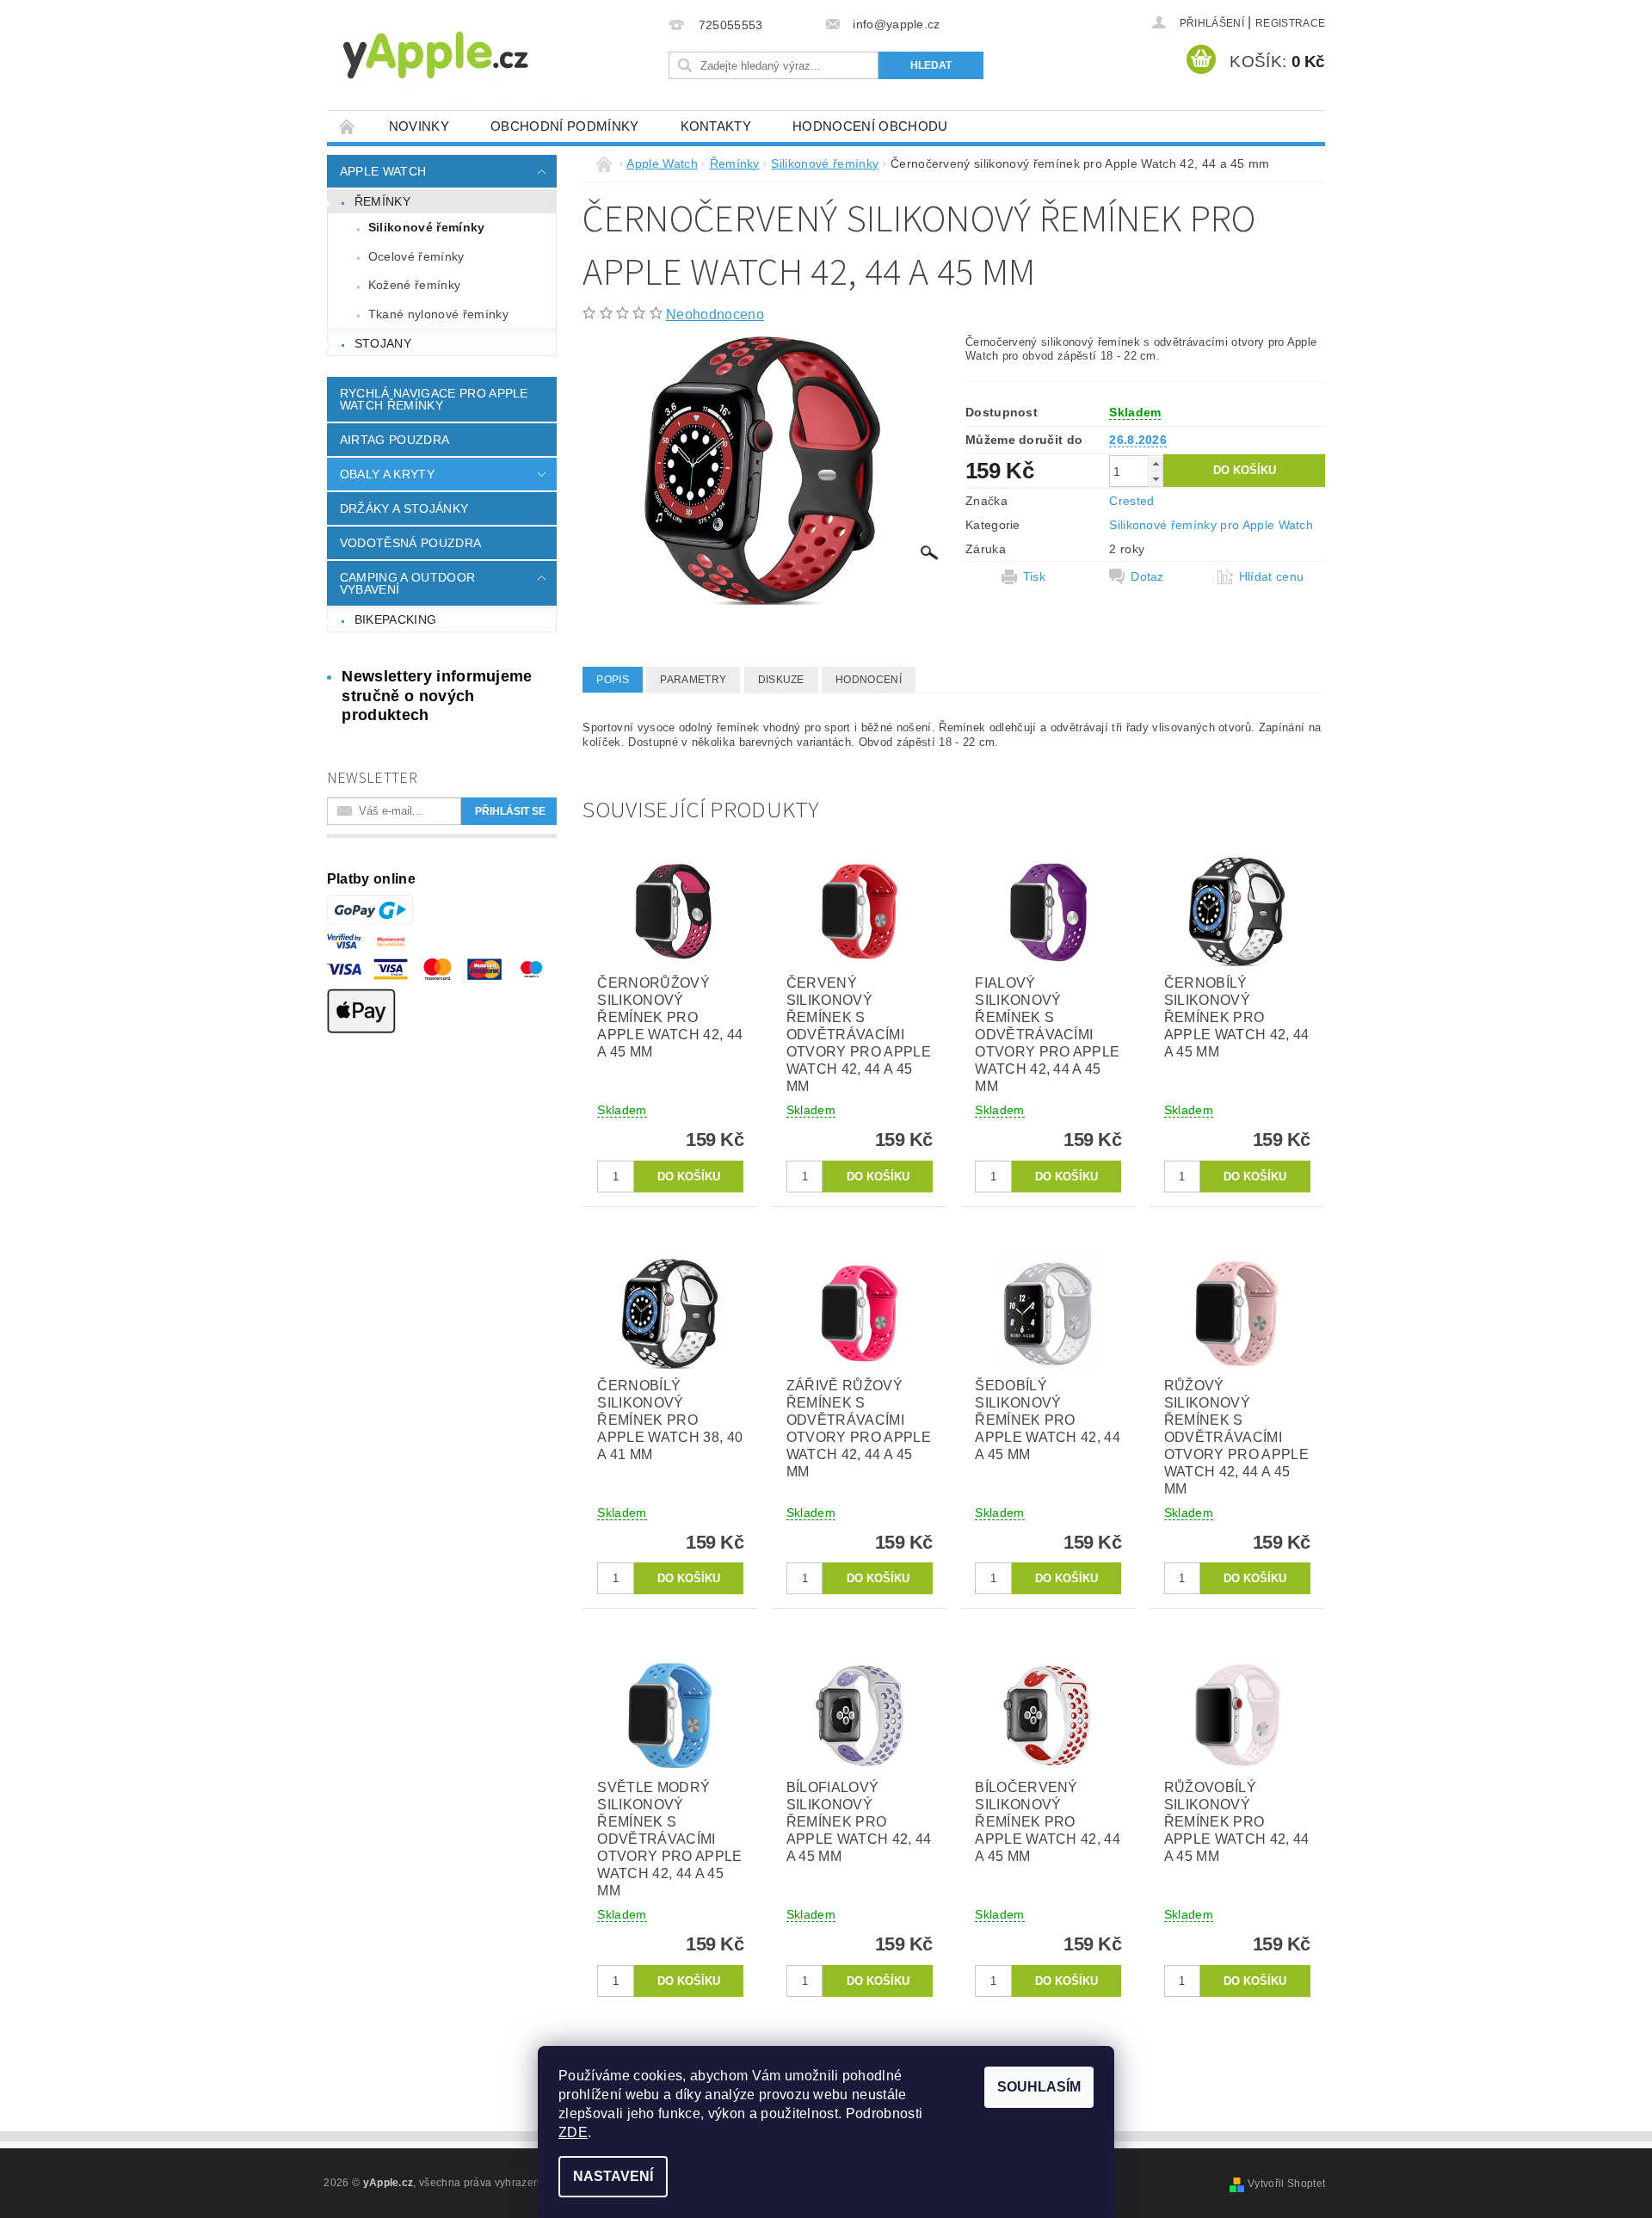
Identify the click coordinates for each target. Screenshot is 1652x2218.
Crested (1131, 501)
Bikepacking (396, 619)
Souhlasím (1039, 2087)
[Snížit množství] (1156, 479)
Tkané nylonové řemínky (438, 314)
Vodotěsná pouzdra (410, 543)
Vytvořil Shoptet (1286, 2184)
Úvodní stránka (348, 126)
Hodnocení (869, 680)
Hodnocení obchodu (870, 126)
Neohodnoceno (715, 314)
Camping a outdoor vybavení (407, 583)
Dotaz (1147, 576)
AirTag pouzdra (395, 440)
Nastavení (613, 2176)
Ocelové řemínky (416, 256)
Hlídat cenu (1272, 576)
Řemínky (382, 201)
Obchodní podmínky (564, 126)
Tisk (1034, 576)
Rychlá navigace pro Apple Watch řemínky (434, 399)
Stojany (383, 343)
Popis (613, 680)
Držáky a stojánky (404, 508)
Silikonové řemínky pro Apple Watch (1211, 525)
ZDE (573, 2132)
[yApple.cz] (465, 54)
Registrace (1290, 23)
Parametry (693, 680)
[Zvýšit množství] (1156, 463)
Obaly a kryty (387, 474)
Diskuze (781, 680)
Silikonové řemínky (427, 227)
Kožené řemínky (414, 285)
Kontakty (716, 126)
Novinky (419, 126)
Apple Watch (383, 171)
